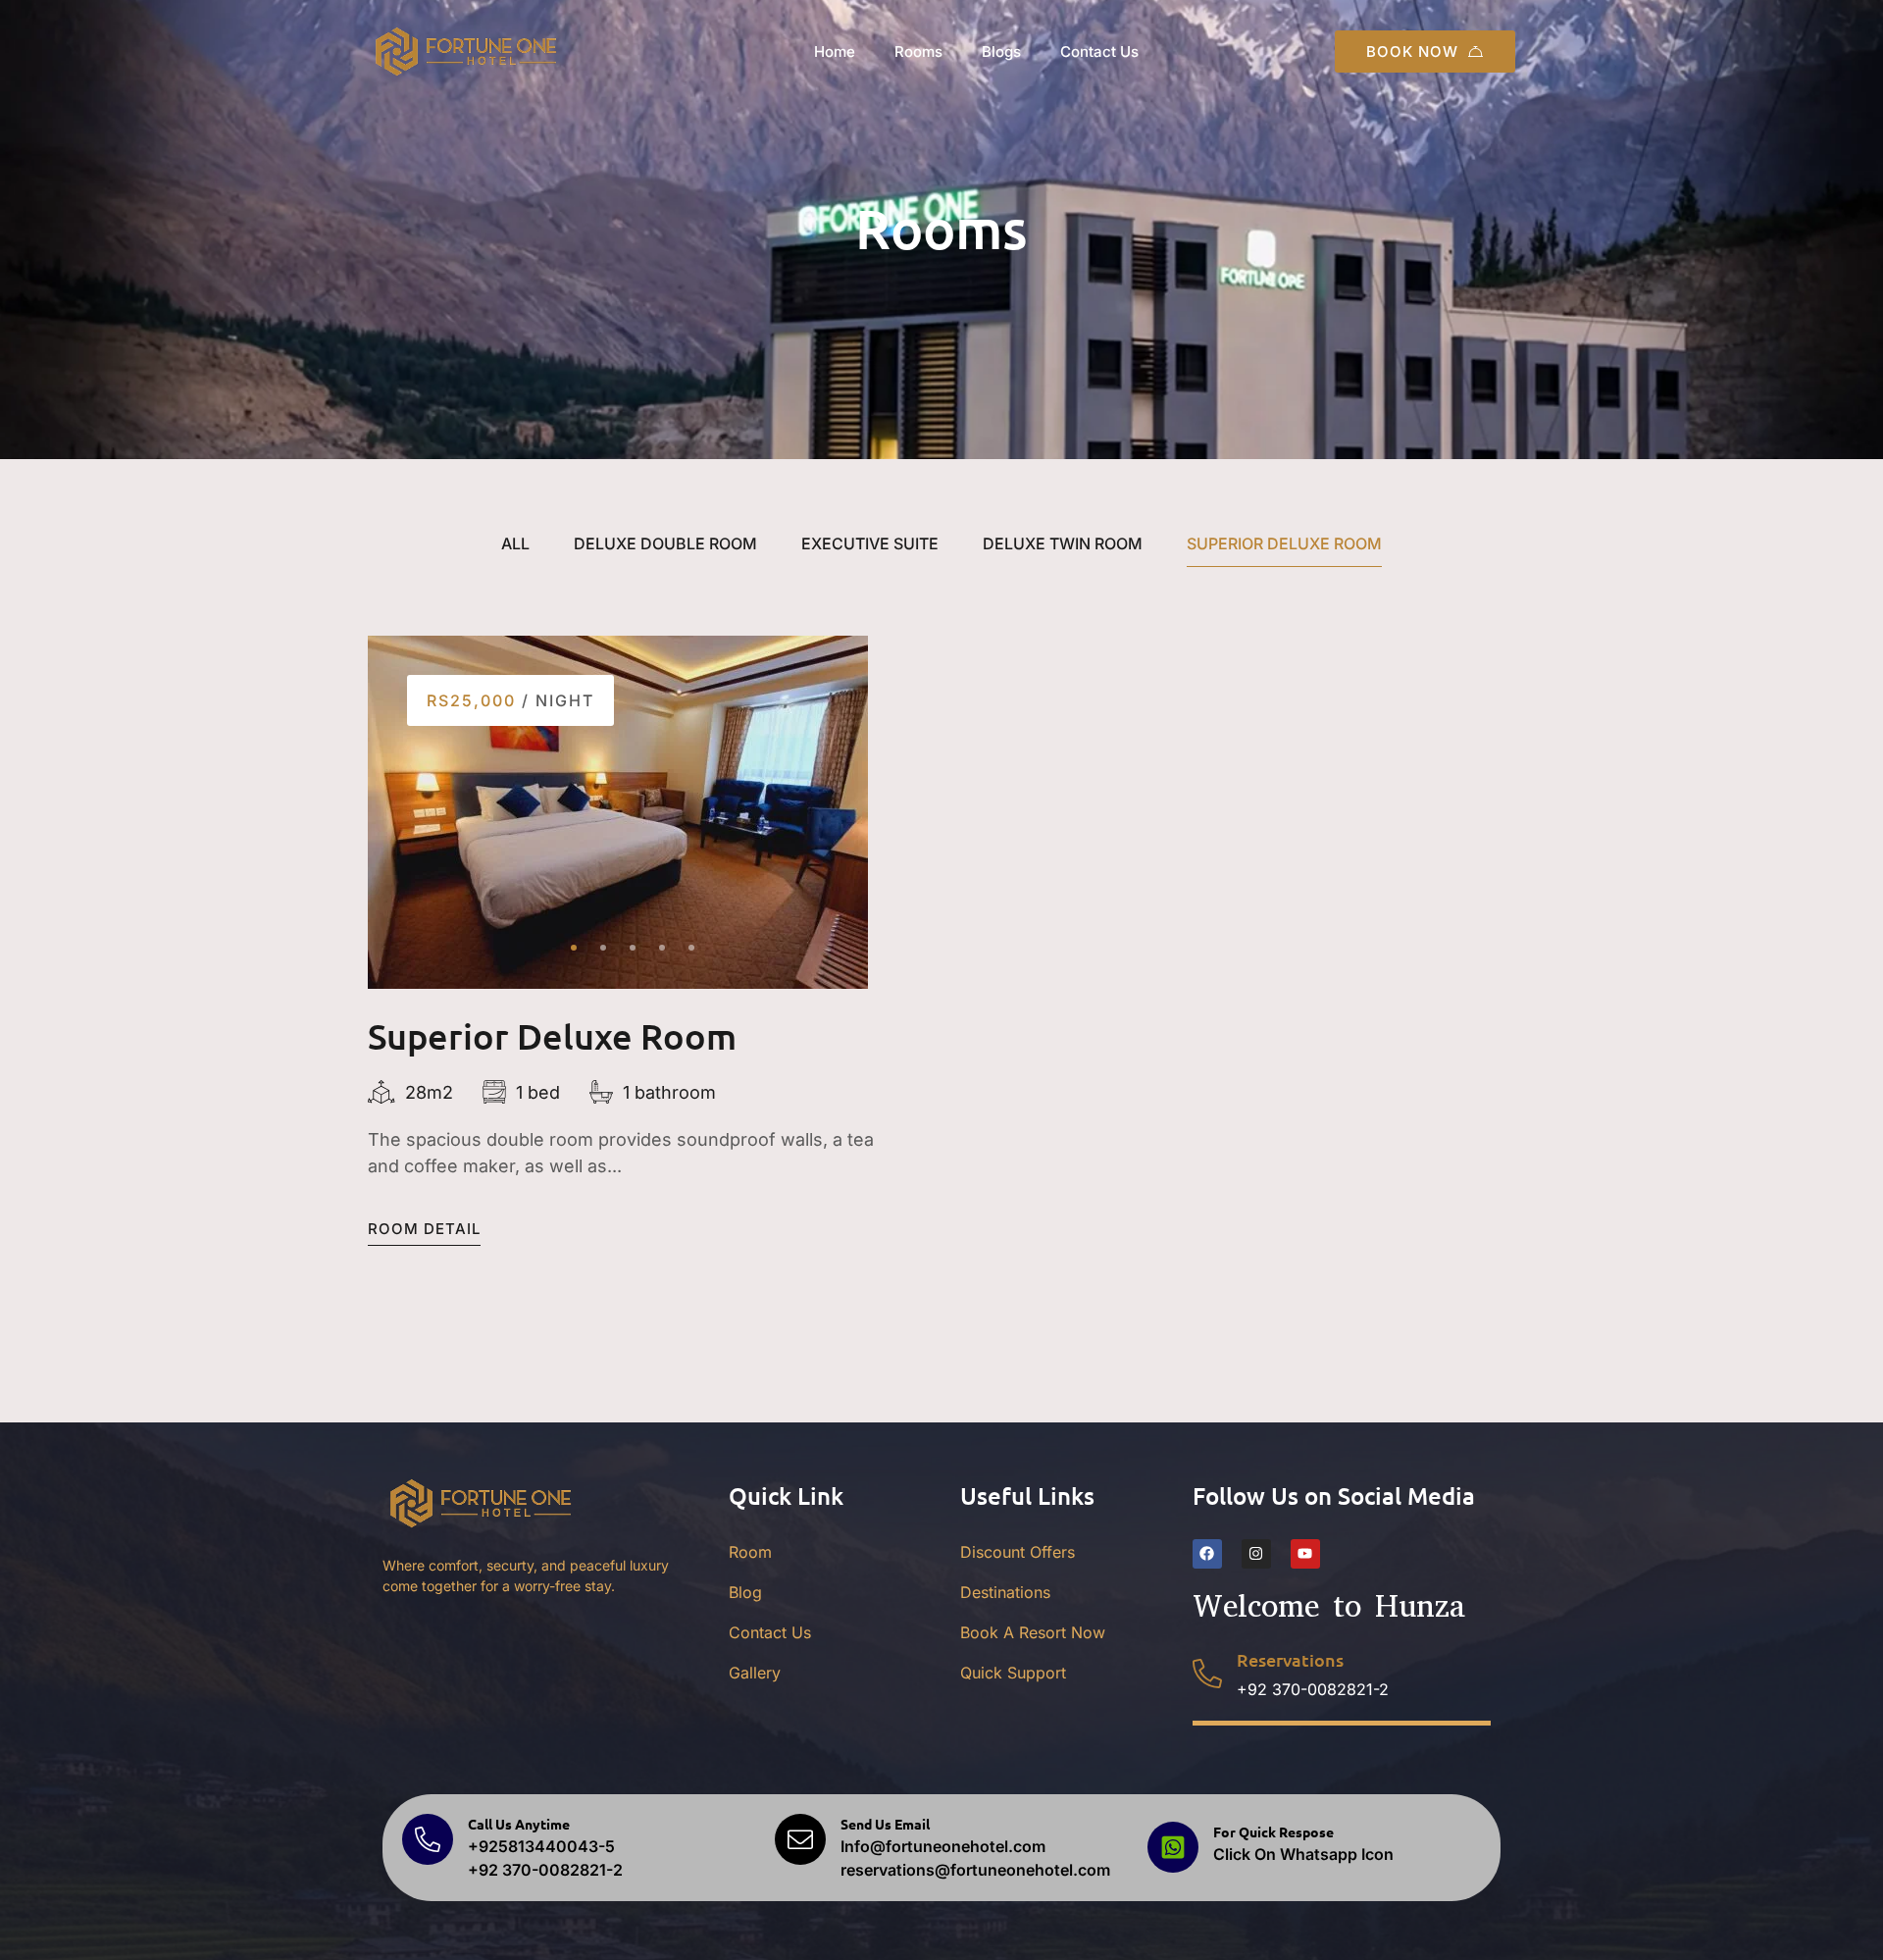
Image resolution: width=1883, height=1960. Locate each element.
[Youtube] (1305, 1554)
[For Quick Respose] (1173, 1847)
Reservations (1290, 1659)
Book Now (1412, 52)
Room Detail (424, 1229)
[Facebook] (1207, 1554)
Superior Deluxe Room (552, 1036)
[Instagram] (1256, 1554)
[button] (574, 948)
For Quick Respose (1273, 1831)
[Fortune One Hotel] (466, 52)
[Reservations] (1207, 1674)
